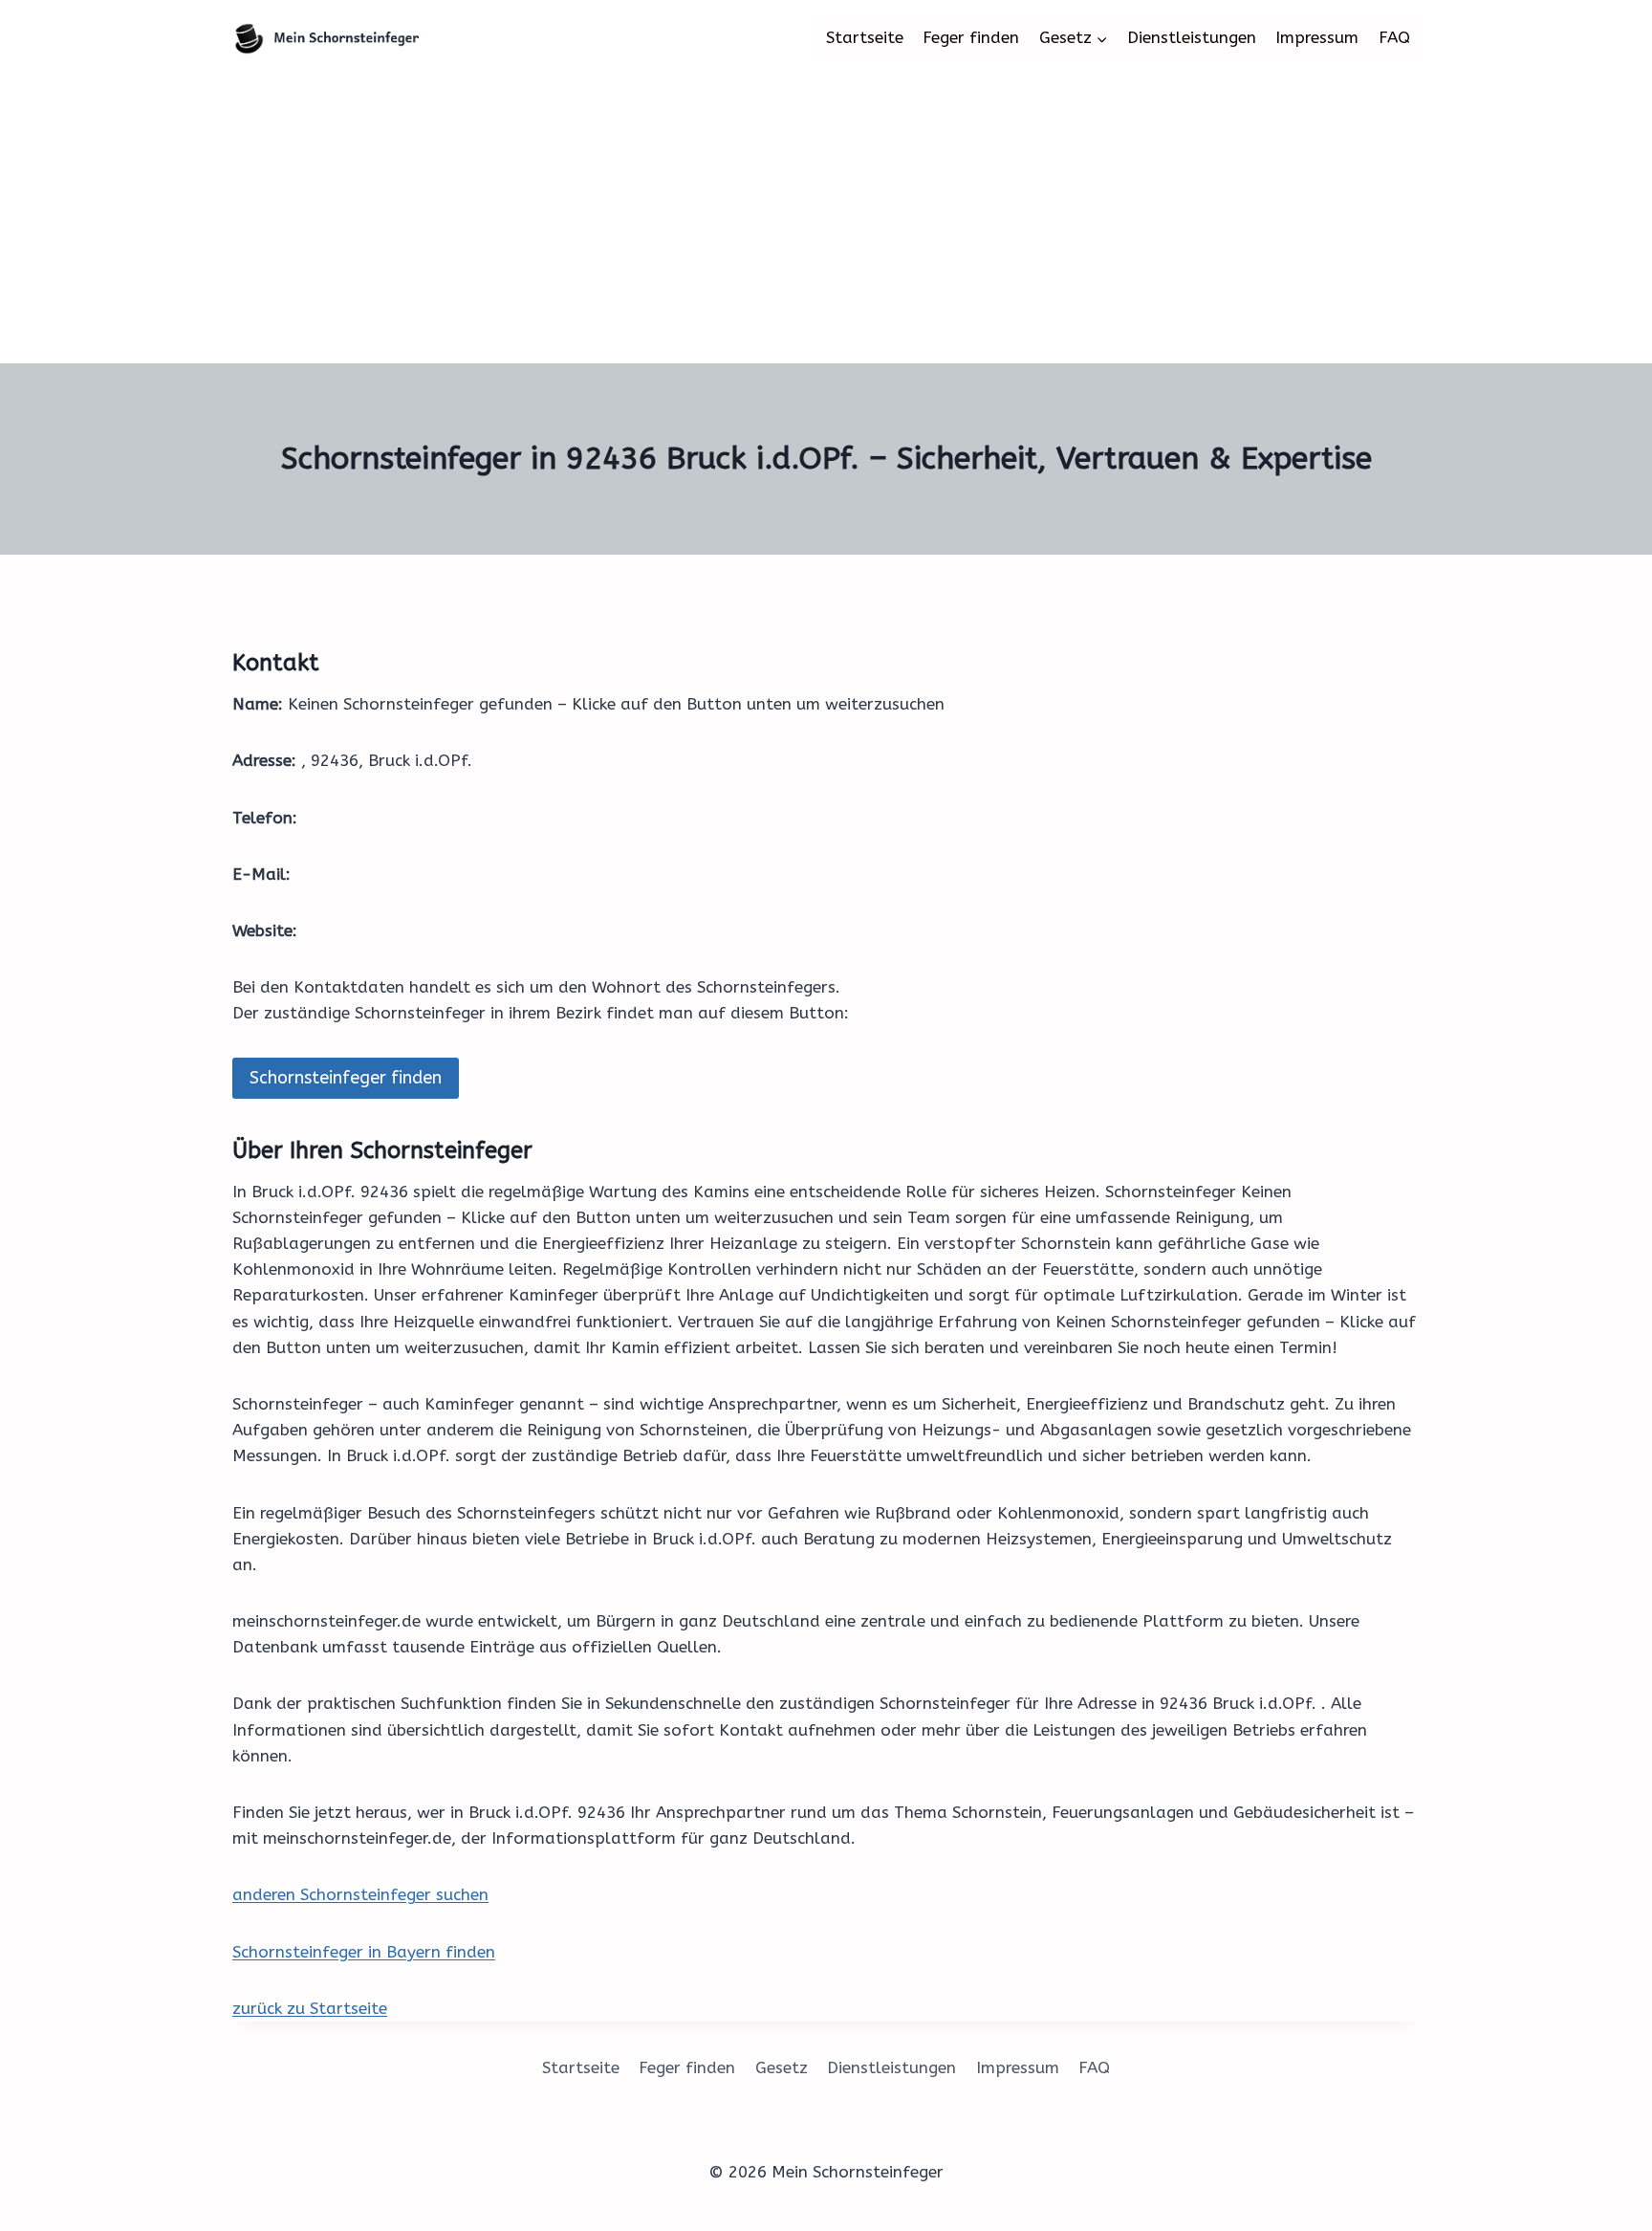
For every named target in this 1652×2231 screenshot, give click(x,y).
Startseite (865, 37)
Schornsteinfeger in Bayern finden (364, 1952)
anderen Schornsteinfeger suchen (360, 1894)
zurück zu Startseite (310, 2008)
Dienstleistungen (1192, 37)
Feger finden (971, 37)
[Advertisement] (826, 220)
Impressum (1317, 37)
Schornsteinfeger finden (346, 1078)
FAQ (1394, 37)
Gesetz (782, 2067)
